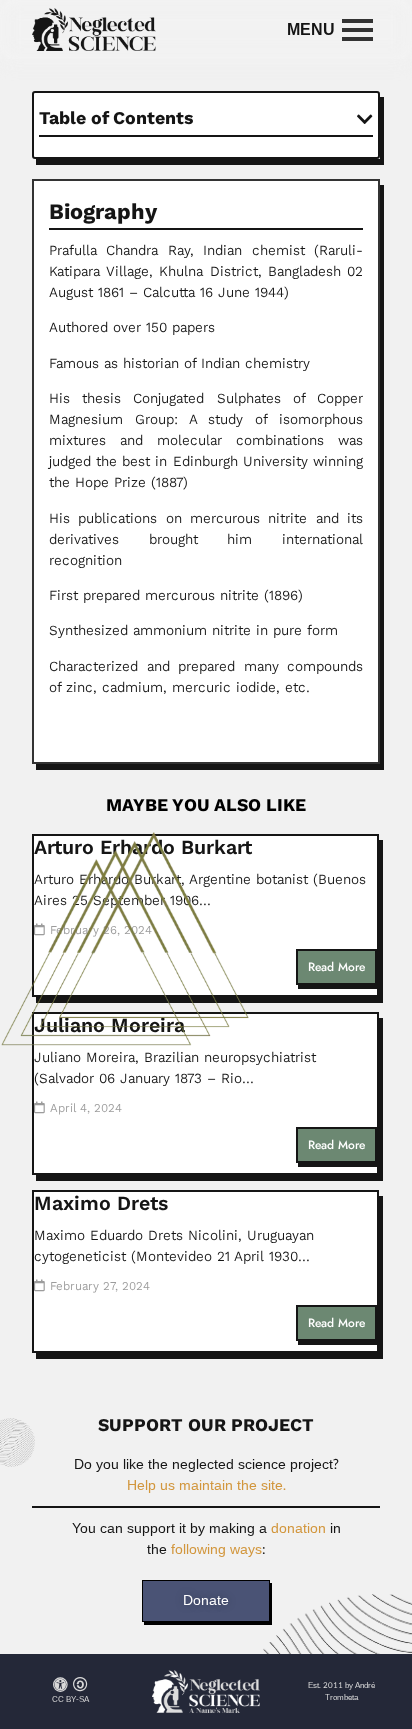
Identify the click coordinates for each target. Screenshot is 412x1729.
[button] (365, 119)
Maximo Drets (101, 1203)
